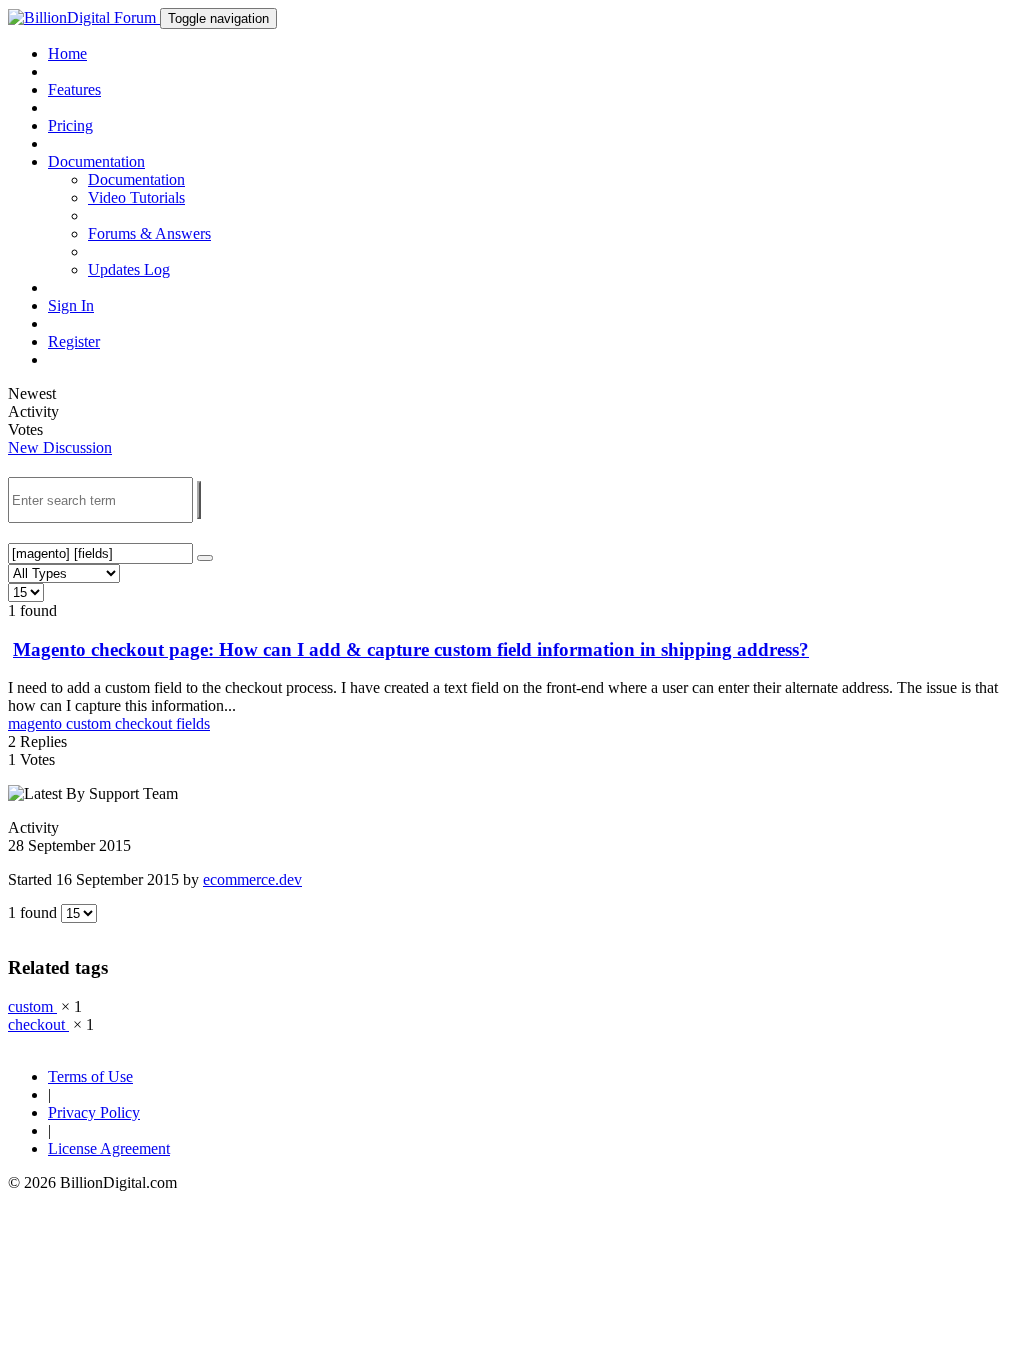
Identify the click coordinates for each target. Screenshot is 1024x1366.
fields (193, 723)
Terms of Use (90, 1076)
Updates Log (129, 269)
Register (74, 341)
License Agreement (109, 1148)
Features (74, 89)
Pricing (70, 125)
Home (67, 53)
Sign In (71, 305)
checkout (145, 723)
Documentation (136, 179)
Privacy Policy (94, 1112)
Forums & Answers (149, 233)
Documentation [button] (96, 161)
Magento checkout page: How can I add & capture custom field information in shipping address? (411, 649)
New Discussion (60, 447)
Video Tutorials (136, 197)
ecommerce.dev (252, 879)
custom (90, 723)
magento (37, 723)
